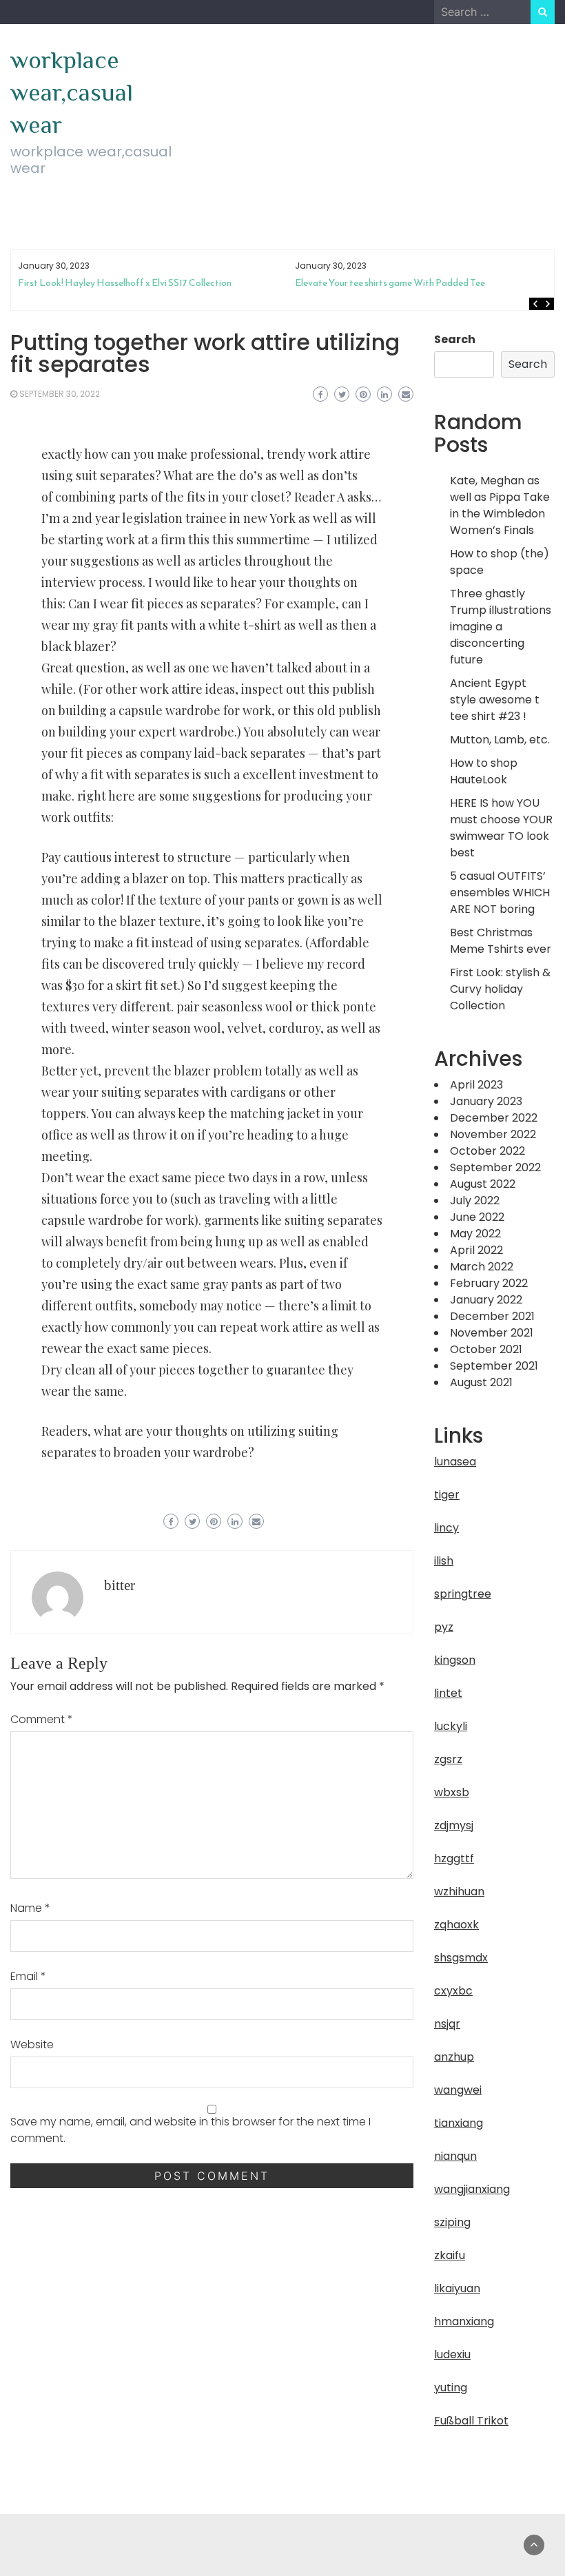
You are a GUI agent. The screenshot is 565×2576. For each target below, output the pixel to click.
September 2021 (494, 1366)
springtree (463, 1594)
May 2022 (475, 1234)
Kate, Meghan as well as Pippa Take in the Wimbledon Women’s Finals (500, 505)
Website (32, 2044)
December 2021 (492, 1316)
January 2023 (486, 1101)
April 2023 (476, 1085)
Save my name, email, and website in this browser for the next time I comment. (191, 2130)
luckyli (451, 1726)
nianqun (455, 2156)
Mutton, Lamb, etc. (500, 740)
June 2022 (477, 1217)
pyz (444, 1627)
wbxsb (452, 1792)
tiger (447, 1495)
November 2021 (492, 1333)
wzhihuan (459, 1892)
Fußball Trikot (471, 2421)
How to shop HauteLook (484, 771)
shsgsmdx (461, 1958)
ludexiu (452, 2355)
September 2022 (495, 1167)
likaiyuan (457, 2288)
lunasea (455, 1462)
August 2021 (481, 1382)
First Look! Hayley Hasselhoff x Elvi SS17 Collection (125, 283)
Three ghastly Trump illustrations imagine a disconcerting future (501, 627)
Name (30, 1908)
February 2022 (489, 1283)
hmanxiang (464, 2321)
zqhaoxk (456, 1925)
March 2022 (482, 1267)
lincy (446, 1528)
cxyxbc (453, 1991)
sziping (452, 2222)
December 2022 (494, 1118)
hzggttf (454, 1858)
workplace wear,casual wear (72, 92)
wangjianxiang (472, 2189)
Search (455, 339)
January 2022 (486, 1300)
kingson (455, 1660)
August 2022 (483, 1184)
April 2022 (476, 1250)
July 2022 (475, 1201)
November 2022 (493, 1134)
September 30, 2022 (60, 394)
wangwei (458, 2090)
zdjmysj (454, 1825)
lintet (448, 1693)
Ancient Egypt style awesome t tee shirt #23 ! (495, 700)
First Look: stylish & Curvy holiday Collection (500, 989)
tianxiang (459, 2123)
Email (28, 1976)
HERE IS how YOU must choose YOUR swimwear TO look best (501, 828)
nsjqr (447, 2024)
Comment (42, 1719)
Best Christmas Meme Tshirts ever (501, 941)
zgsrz (448, 1759)
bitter (120, 1585)
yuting (451, 2388)
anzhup (454, 2057)
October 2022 (487, 1151)
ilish (444, 1561)
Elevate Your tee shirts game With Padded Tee (390, 283)
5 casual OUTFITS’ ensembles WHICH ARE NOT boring (500, 893)
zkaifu (450, 2255)
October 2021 (486, 1349)
